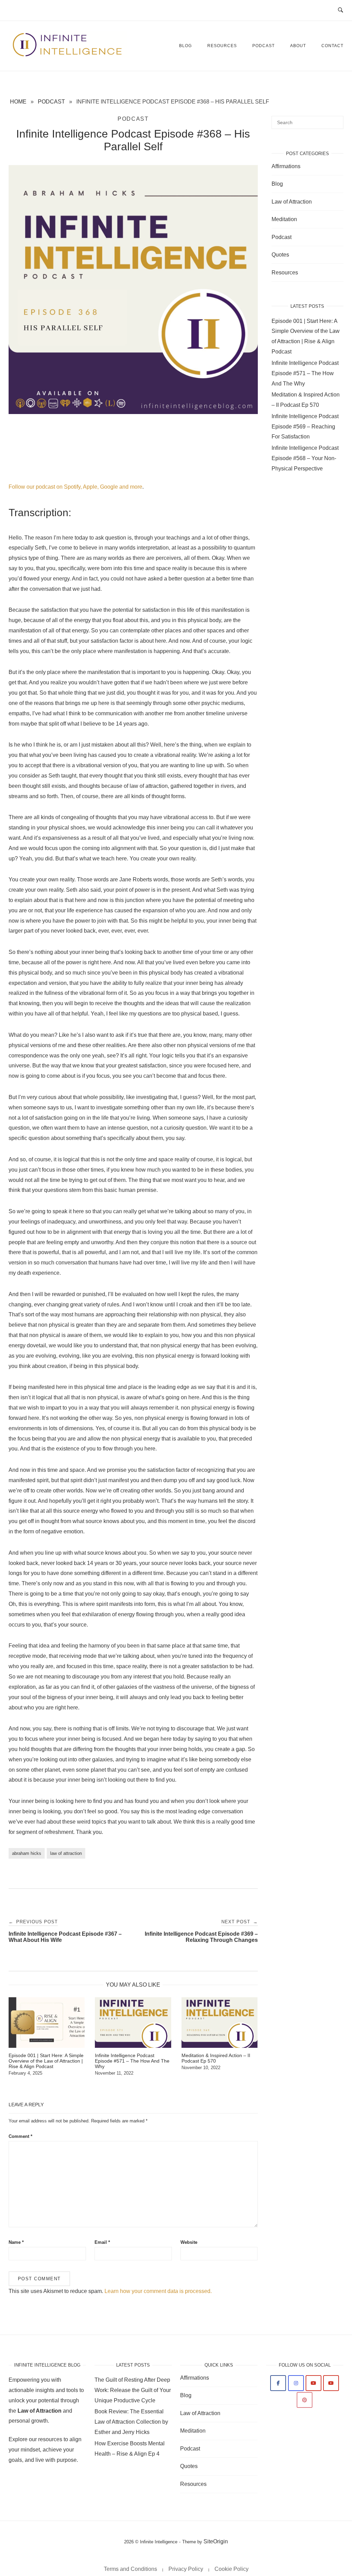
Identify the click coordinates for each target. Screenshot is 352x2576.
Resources (222, 46)
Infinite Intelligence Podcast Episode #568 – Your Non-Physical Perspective (305, 458)
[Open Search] (340, 10)
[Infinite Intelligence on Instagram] (296, 2383)
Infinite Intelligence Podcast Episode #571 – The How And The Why (305, 373)
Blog (185, 46)
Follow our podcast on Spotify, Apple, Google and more (75, 487)
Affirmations (286, 166)
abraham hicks (27, 1853)
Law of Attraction (292, 202)
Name (16, 2242)
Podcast (263, 46)
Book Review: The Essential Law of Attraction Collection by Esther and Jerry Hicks (131, 2422)
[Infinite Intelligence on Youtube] (313, 2383)
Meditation (284, 219)
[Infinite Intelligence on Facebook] (278, 2383)
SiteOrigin (216, 2541)
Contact (332, 46)
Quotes (280, 255)
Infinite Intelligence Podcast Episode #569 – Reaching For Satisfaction (305, 427)
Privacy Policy (186, 2569)
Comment (20, 2136)
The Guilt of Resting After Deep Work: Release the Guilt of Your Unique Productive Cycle (133, 2390)
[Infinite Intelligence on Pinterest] (305, 2400)
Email (102, 2242)
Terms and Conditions (130, 2569)
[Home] (68, 55)
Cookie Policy (232, 2569)
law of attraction (66, 1853)
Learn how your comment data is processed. (158, 2291)
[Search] (336, 119)
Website (189, 2242)
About (298, 46)
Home (18, 102)
